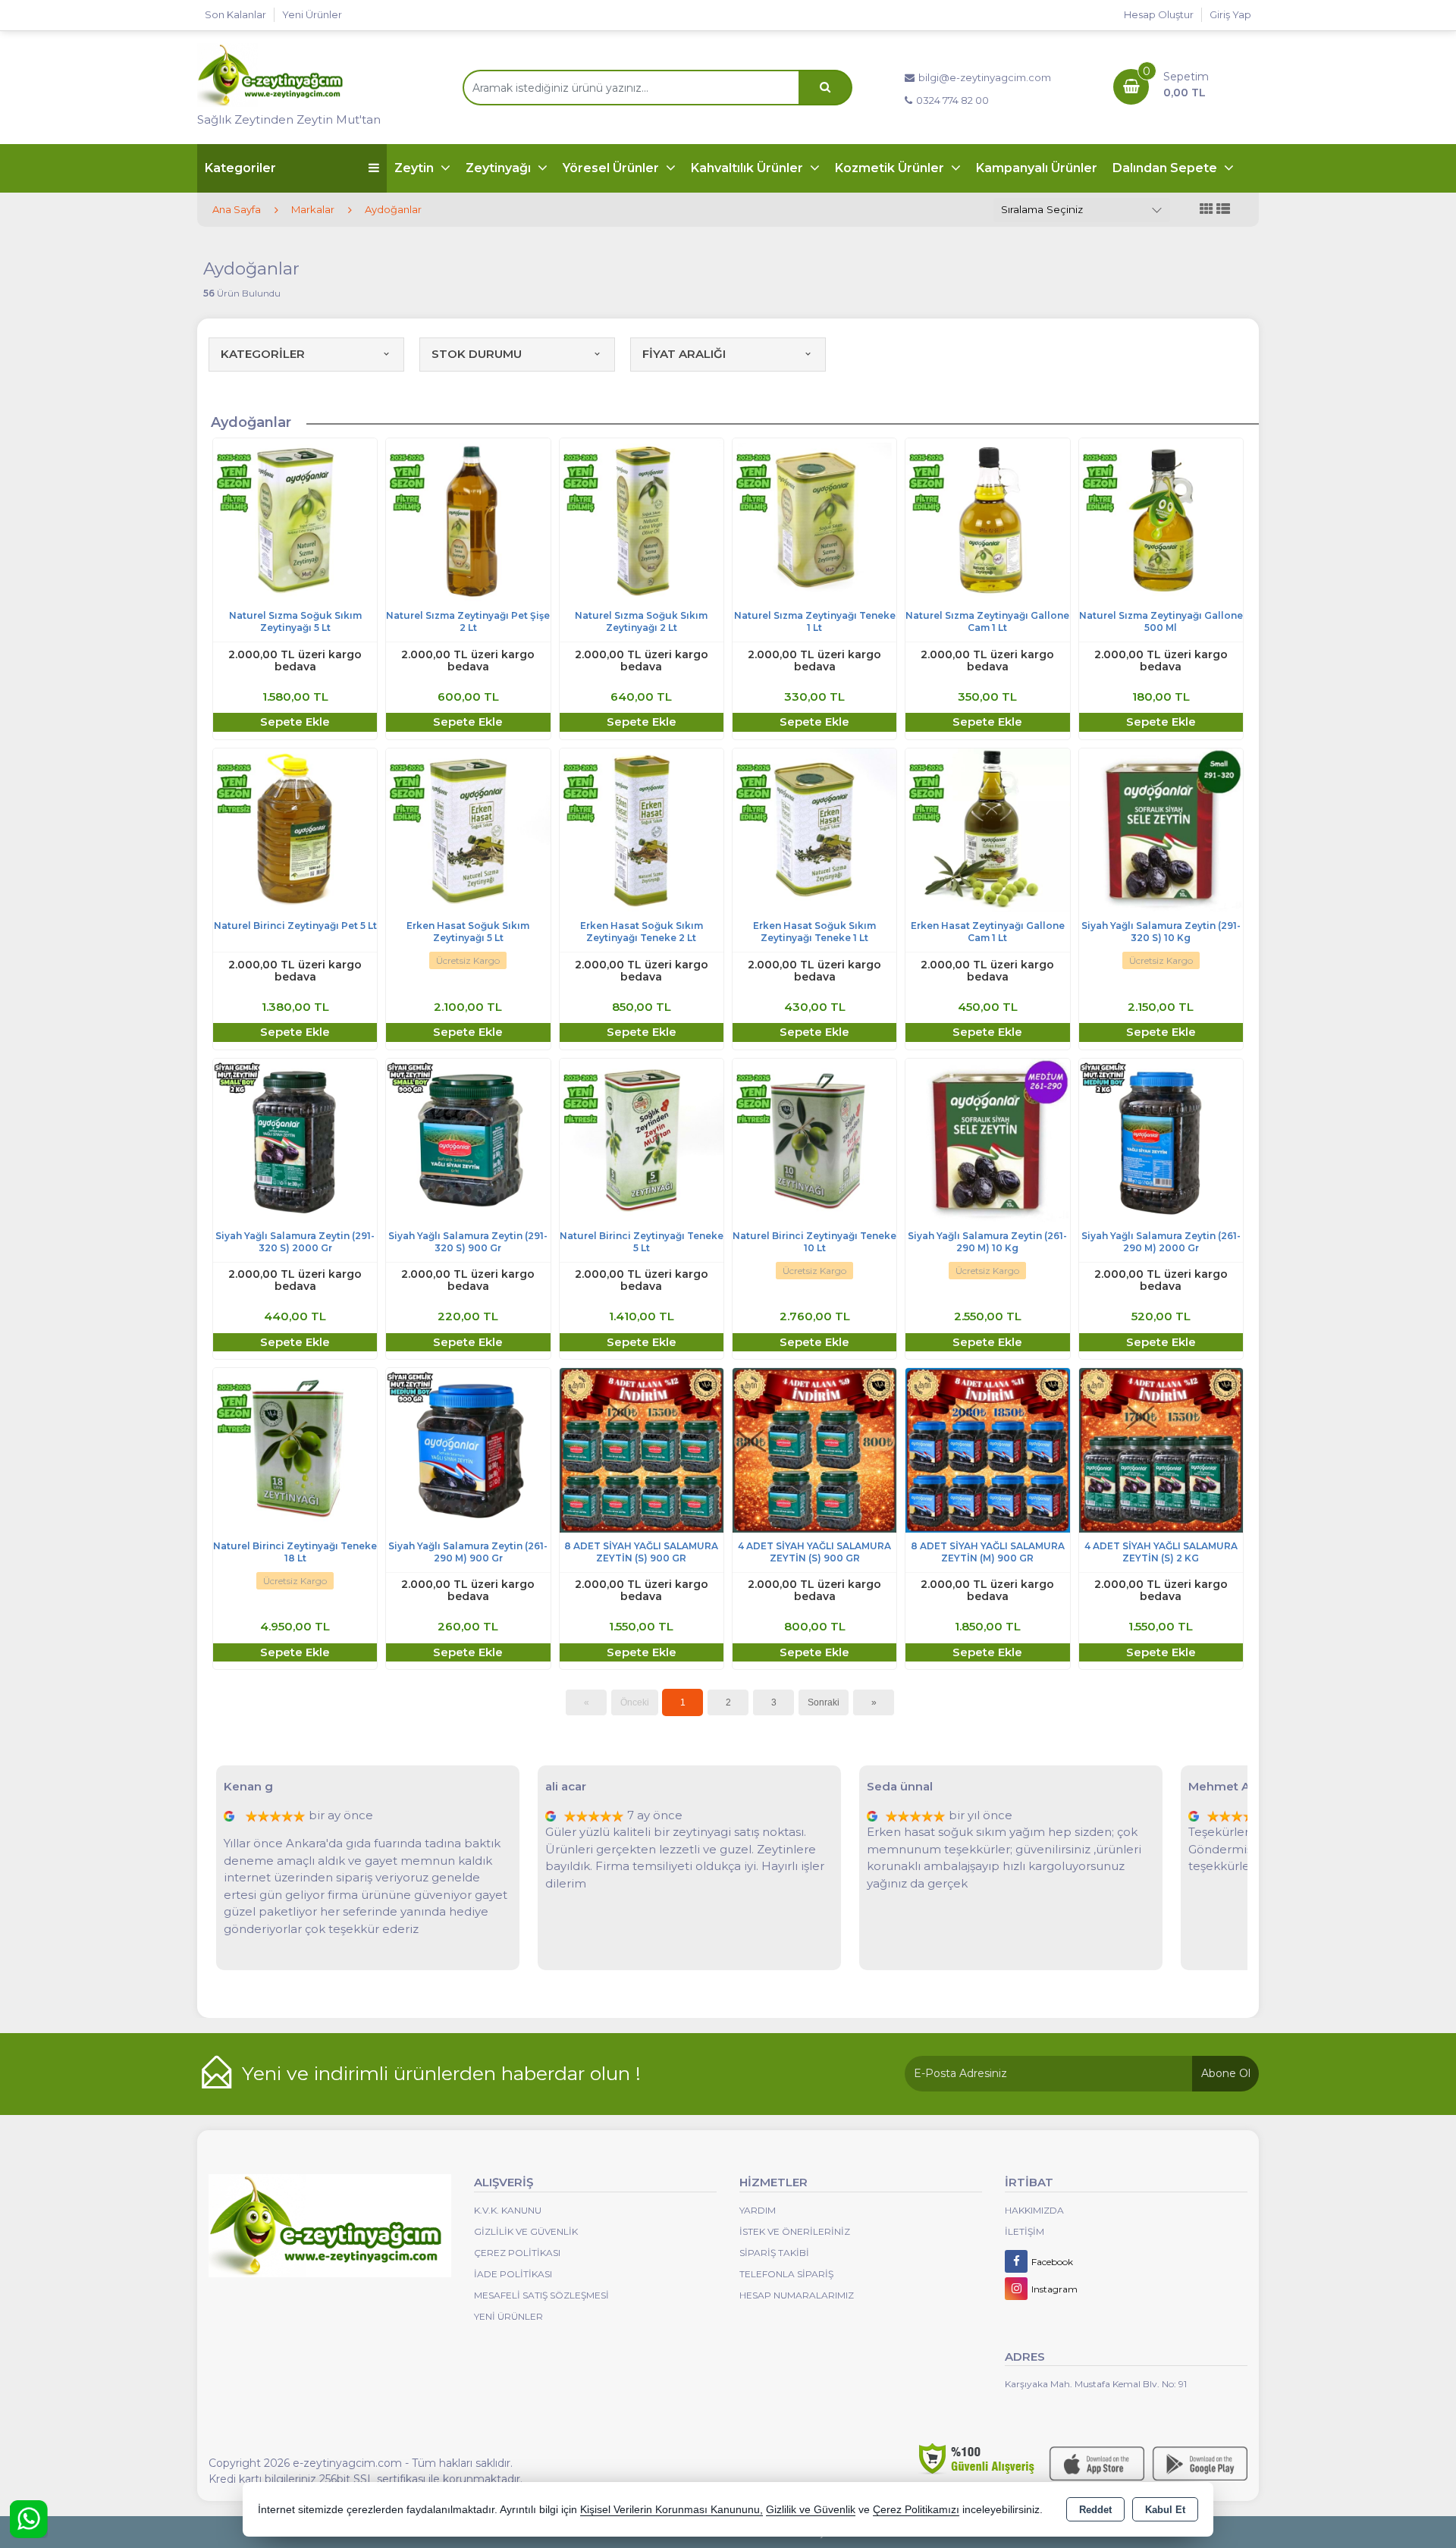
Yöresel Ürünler (612, 168)
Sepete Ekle (295, 722)
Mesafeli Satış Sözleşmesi (541, 2295)
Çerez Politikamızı (916, 2510)
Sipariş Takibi (774, 2253)
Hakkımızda (1034, 2210)
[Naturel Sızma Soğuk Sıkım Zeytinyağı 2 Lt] (642, 519)
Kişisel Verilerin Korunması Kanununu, (672, 2510)
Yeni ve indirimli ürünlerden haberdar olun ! (441, 2073)
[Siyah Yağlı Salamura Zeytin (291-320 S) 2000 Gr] (295, 1139)
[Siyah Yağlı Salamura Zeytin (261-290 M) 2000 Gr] (1161, 1139)
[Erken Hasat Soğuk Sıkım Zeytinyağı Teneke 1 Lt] (814, 829)
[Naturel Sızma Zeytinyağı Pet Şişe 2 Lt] (468, 519)
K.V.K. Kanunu (508, 2210)
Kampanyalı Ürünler (1037, 168)
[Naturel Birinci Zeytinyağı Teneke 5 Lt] (642, 1139)
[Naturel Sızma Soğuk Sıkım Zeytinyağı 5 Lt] (295, 519)
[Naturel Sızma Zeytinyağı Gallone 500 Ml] (1161, 519)
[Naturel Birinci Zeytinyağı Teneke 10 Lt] (814, 1139)
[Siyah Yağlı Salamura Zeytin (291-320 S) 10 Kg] (1161, 829)
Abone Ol (1226, 2073)
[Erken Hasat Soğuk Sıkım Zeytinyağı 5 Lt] (468, 829)
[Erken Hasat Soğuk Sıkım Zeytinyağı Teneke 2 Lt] (642, 829)
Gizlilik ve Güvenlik (526, 2231)
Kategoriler (240, 168)
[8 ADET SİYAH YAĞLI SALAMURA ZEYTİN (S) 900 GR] (642, 1450)
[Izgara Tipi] (1207, 210)
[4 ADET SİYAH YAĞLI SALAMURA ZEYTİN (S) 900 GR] (814, 1450)
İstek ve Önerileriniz (795, 2231)
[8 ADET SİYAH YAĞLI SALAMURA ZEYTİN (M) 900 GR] (987, 1450)
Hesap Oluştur (1159, 14)
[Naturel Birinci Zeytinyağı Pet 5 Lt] (295, 829)
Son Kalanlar (235, 14)
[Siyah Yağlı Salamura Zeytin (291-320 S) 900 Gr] (468, 1139)
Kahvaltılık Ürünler (748, 168)
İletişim (1025, 2231)
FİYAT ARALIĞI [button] (684, 354)
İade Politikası (513, 2274)
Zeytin (416, 168)
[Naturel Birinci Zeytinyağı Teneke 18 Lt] (295, 1450)
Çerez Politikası (517, 2253)
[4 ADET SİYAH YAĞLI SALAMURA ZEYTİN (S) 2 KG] (1161, 1450)
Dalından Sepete (1166, 168)
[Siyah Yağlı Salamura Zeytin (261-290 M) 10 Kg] (987, 1139)
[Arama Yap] (825, 88)
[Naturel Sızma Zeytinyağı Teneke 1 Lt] (814, 519)
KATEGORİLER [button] (263, 354)
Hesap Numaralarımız (797, 2295)
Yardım (758, 2210)
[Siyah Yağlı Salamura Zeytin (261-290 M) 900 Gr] (468, 1450)
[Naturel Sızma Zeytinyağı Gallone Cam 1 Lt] (987, 519)
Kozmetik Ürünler (891, 168)
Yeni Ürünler (508, 2316)
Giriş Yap (1230, 14)
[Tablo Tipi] (1223, 210)
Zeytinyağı (500, 168)
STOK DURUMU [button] (477, 354)
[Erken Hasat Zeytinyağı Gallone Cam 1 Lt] (987, 829)
